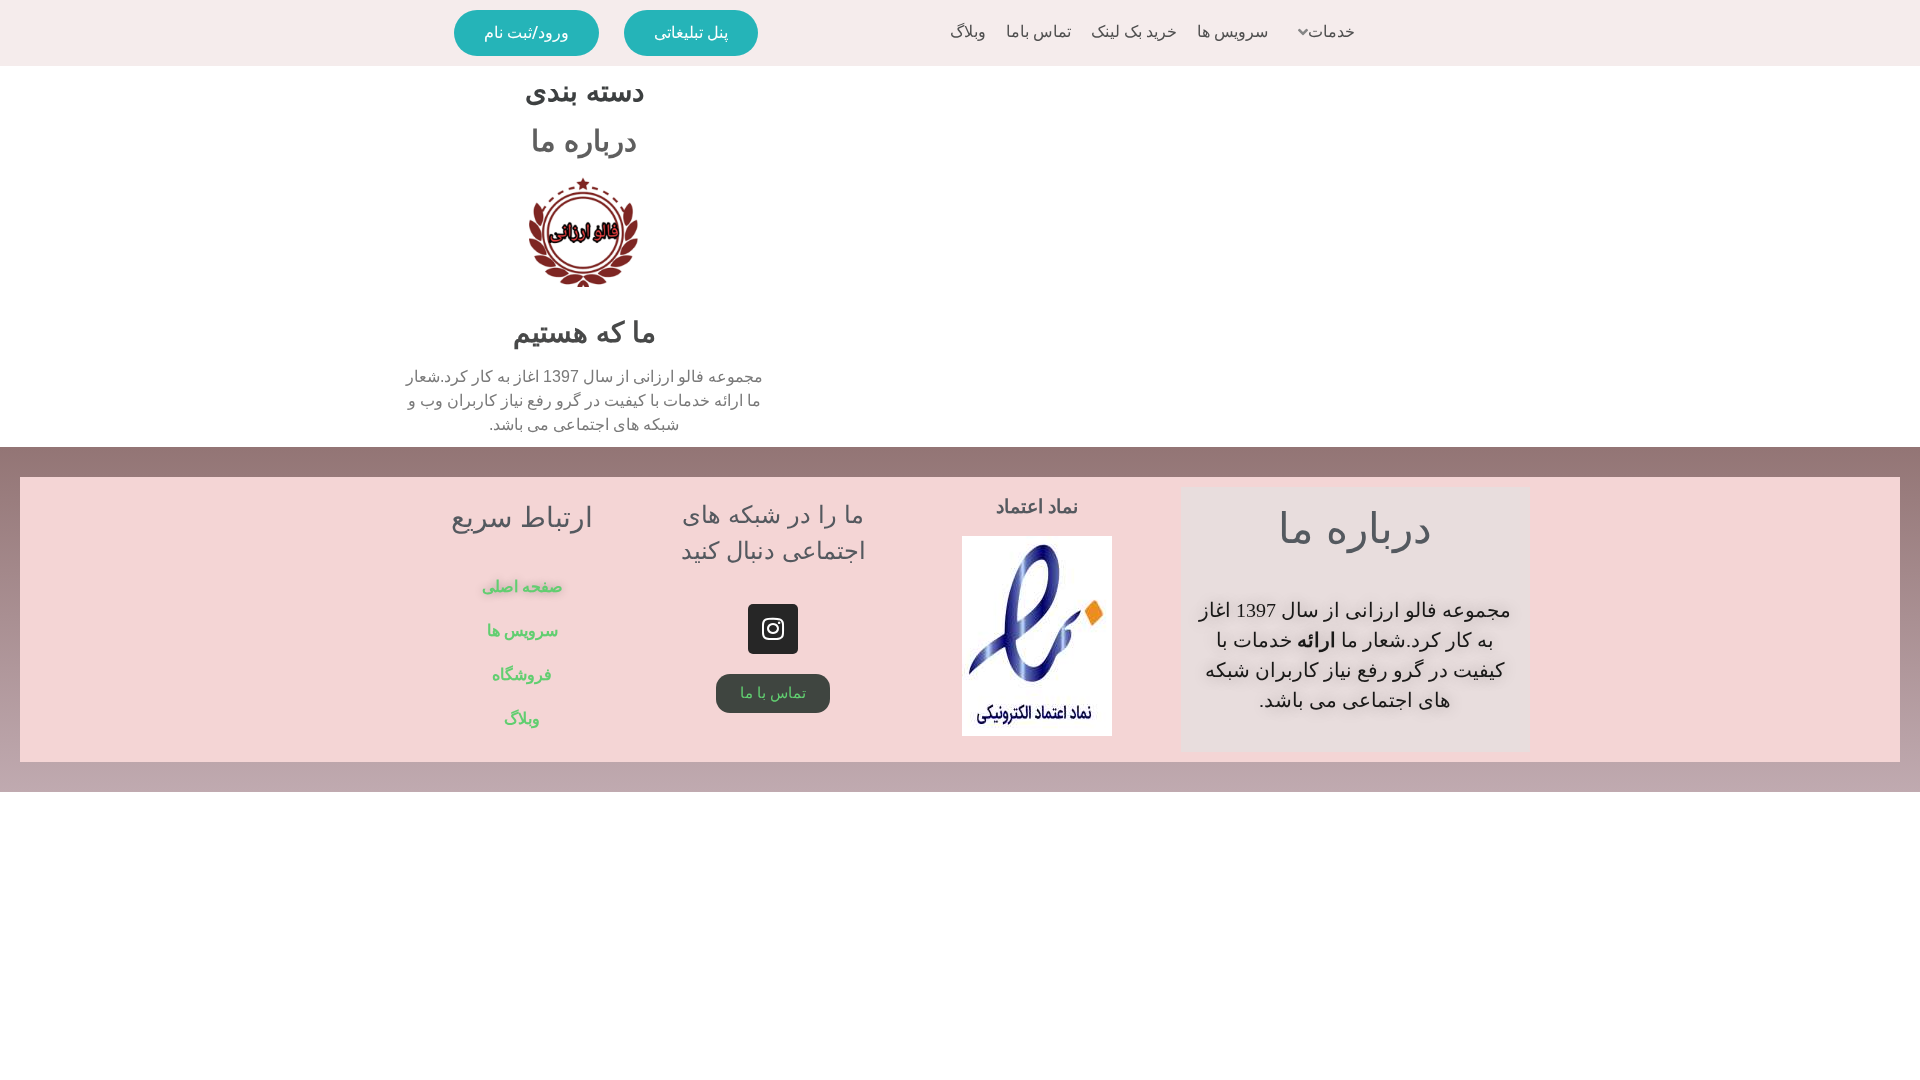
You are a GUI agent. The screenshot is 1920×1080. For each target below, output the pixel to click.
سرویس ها (522, 630)
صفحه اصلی (522, 586)
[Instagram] (773, 629)
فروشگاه (522, 674)
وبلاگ (522, 718)
